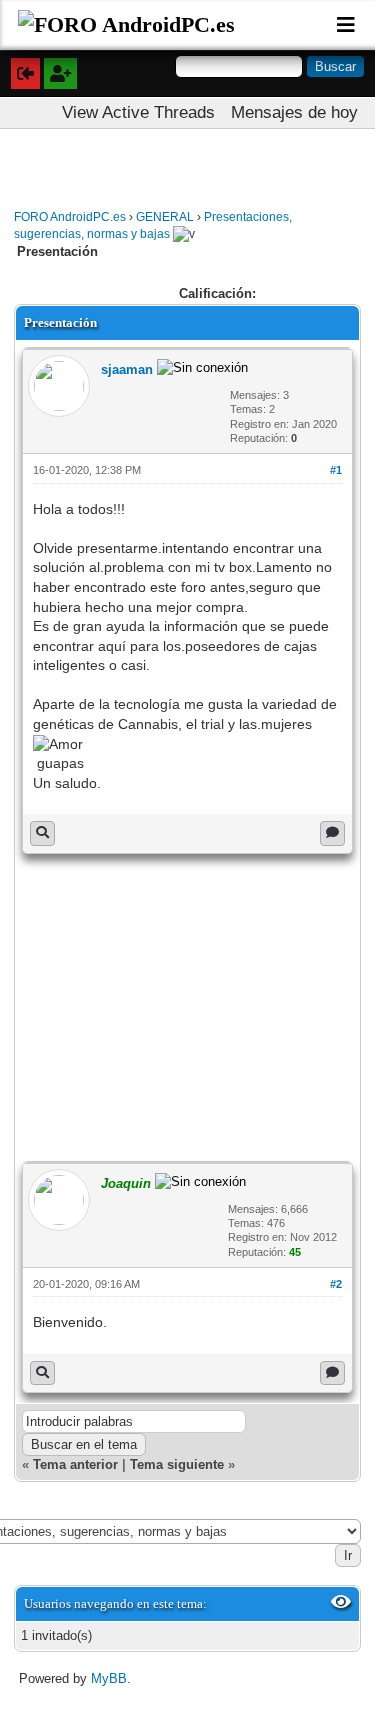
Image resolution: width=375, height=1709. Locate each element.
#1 (336, 470)
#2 (336, 1284)
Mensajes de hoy (294, 112)
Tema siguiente (177, 1464)
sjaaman (127, 369)
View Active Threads (138, 112)
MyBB (109, 1678)
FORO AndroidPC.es (70, 217)
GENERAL (165, 217)
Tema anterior (75, 1464)
